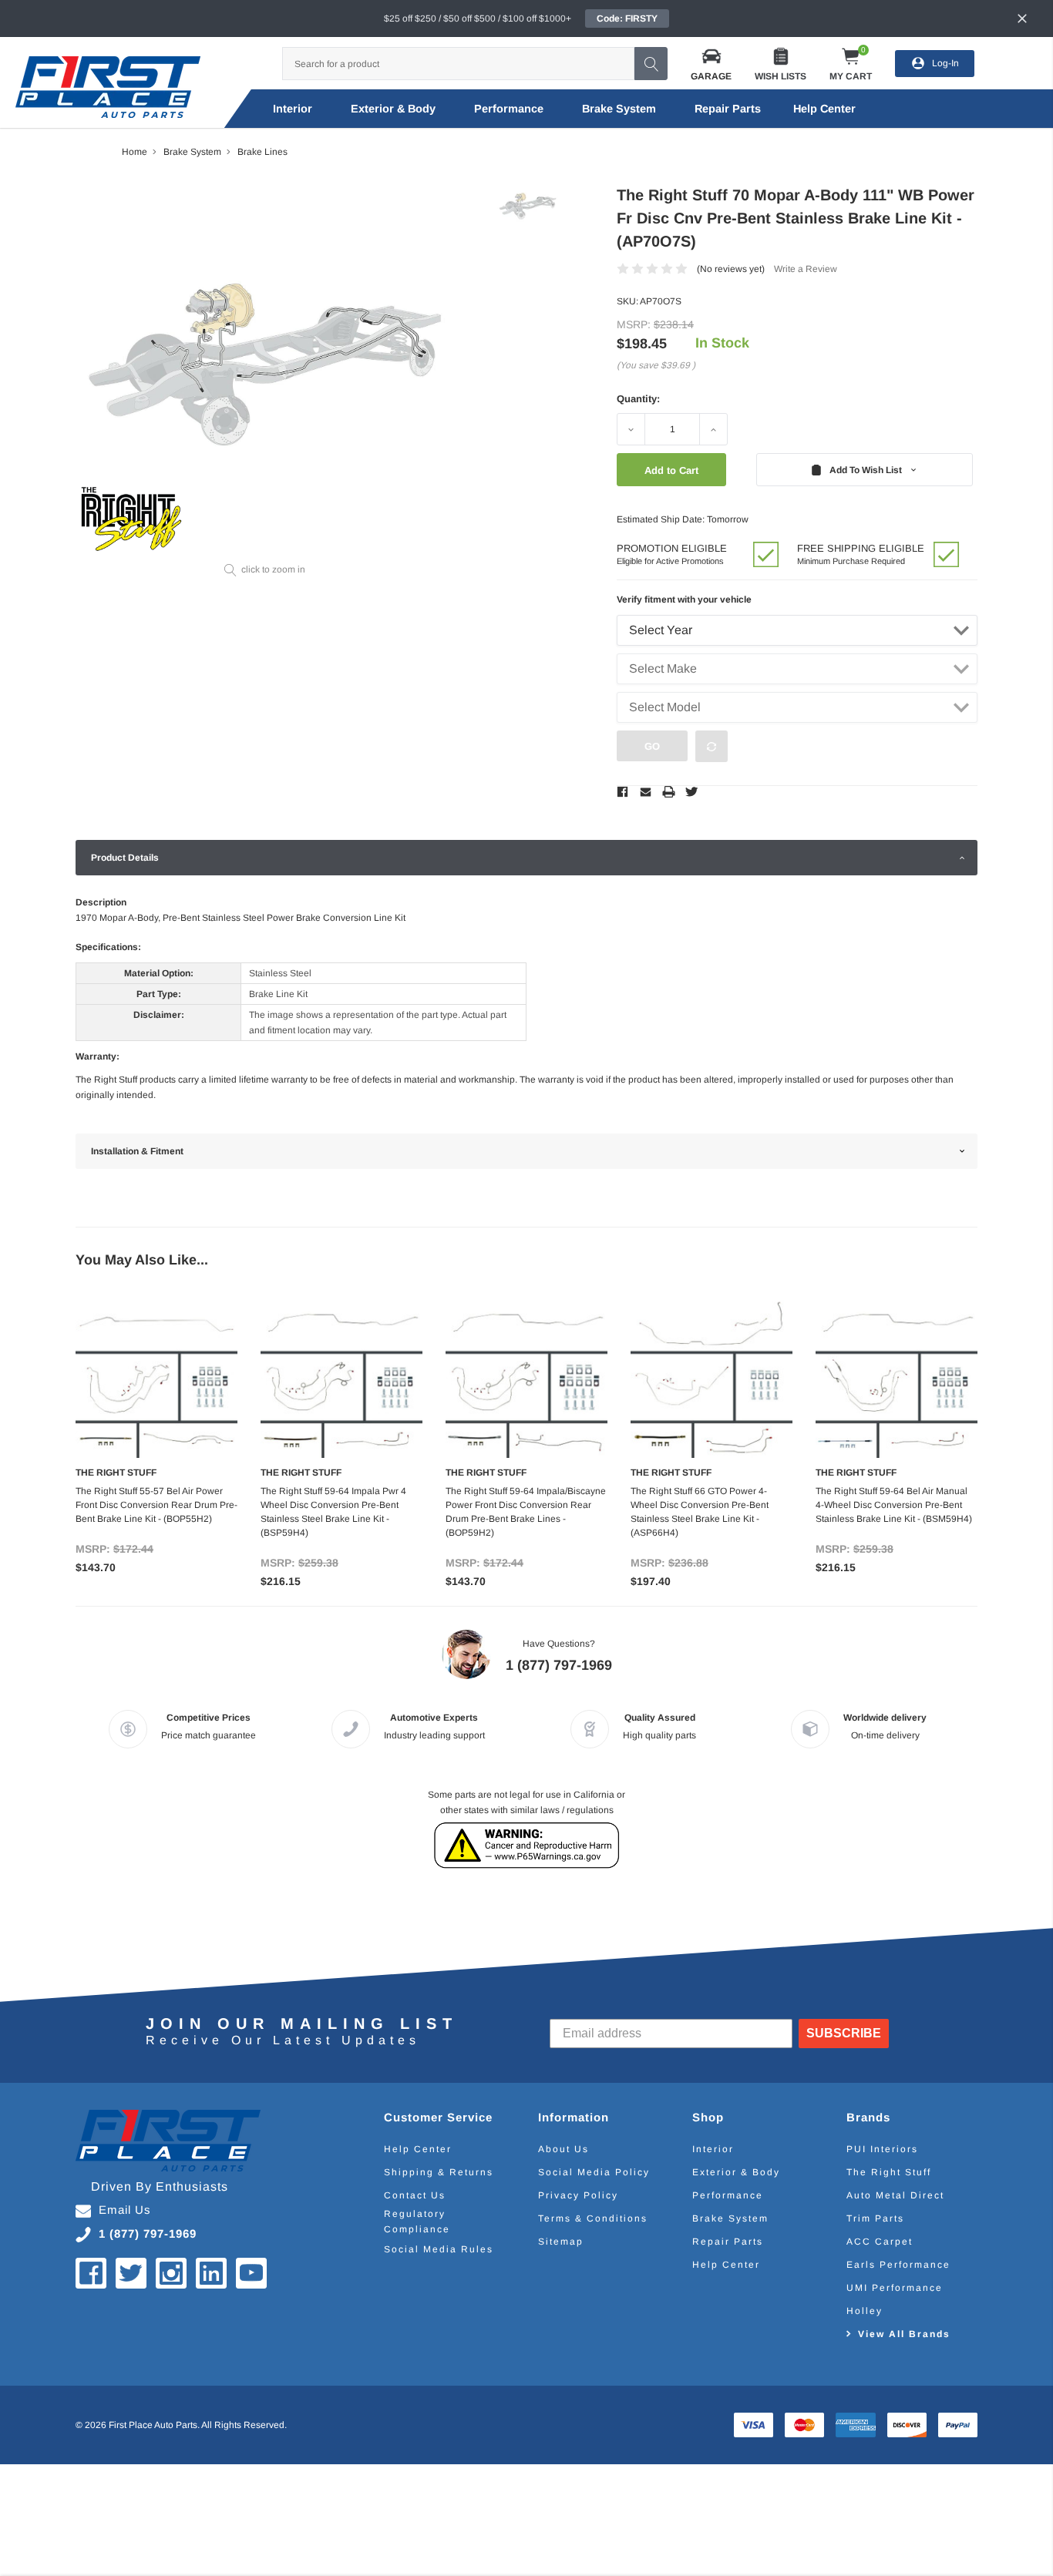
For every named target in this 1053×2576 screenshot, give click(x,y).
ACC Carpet (880, 2242)
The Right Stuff (889, 2172)
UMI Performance (895, 2288)
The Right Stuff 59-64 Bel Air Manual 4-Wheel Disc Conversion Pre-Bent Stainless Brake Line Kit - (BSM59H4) (894, 1505)
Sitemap (561, 2242)
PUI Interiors (882, 2149)
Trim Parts (875, 2218)
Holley (865, 2311)
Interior (293, 109)
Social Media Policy (594, 2172)
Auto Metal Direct (895, 2195)
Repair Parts (728, 109)
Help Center (418, 2149)
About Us (564, 2149)
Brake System (619, 109)
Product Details (125, 858)
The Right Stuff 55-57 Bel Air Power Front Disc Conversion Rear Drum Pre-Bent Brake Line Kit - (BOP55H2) (156, 1505)
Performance (509, 109)
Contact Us (415, 2195)
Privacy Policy (578, 2195)
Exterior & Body (393, 109)
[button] (711, 64)
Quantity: (638, 399)
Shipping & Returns (439, 2172)
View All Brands (904, 2334)
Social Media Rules (439, 2249)
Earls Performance (898, 2265)
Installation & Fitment (137, 1151)
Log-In (945, 63)
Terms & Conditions (593, 2218)
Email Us (125, 2210)
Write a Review (806, 269)
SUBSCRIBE (844, 2033)
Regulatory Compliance (417, 2222)
